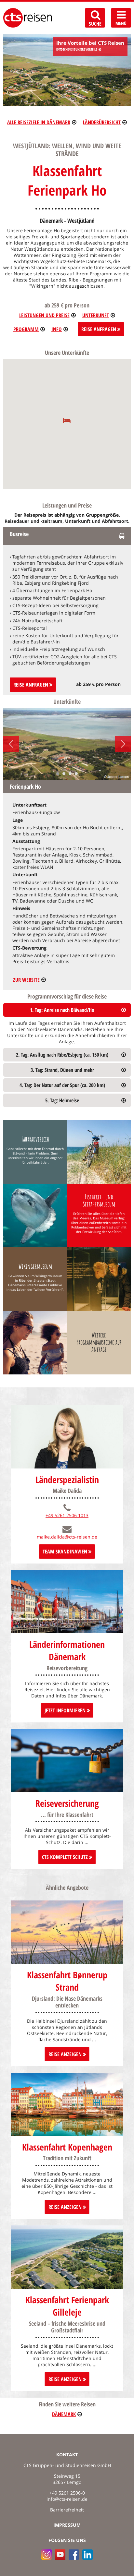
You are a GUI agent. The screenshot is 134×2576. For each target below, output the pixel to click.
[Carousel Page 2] (64, 774)
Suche (95, 24)
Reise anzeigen (66, 2054)
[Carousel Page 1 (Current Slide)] (58, 774)
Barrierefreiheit (67, 2510)
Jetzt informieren (66, 1710)
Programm (26, 329)
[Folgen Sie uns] (74, 2555)
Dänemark (64, 2414)
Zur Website (26, 980)
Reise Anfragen (99, 329)
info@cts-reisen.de (67, 2499)
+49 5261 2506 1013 (67, 1515)
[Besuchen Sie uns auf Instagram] (47, 2555)
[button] (67, 420)
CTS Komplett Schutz (66, 1857)
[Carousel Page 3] (70, 774)
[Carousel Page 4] (76, 774)
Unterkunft (96, 315)
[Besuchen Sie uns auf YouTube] (60, 2555)
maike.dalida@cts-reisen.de (67, 1537)
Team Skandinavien (66, 1552)
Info (57, 329)
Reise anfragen (31, 685)
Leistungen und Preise (44, 315)
